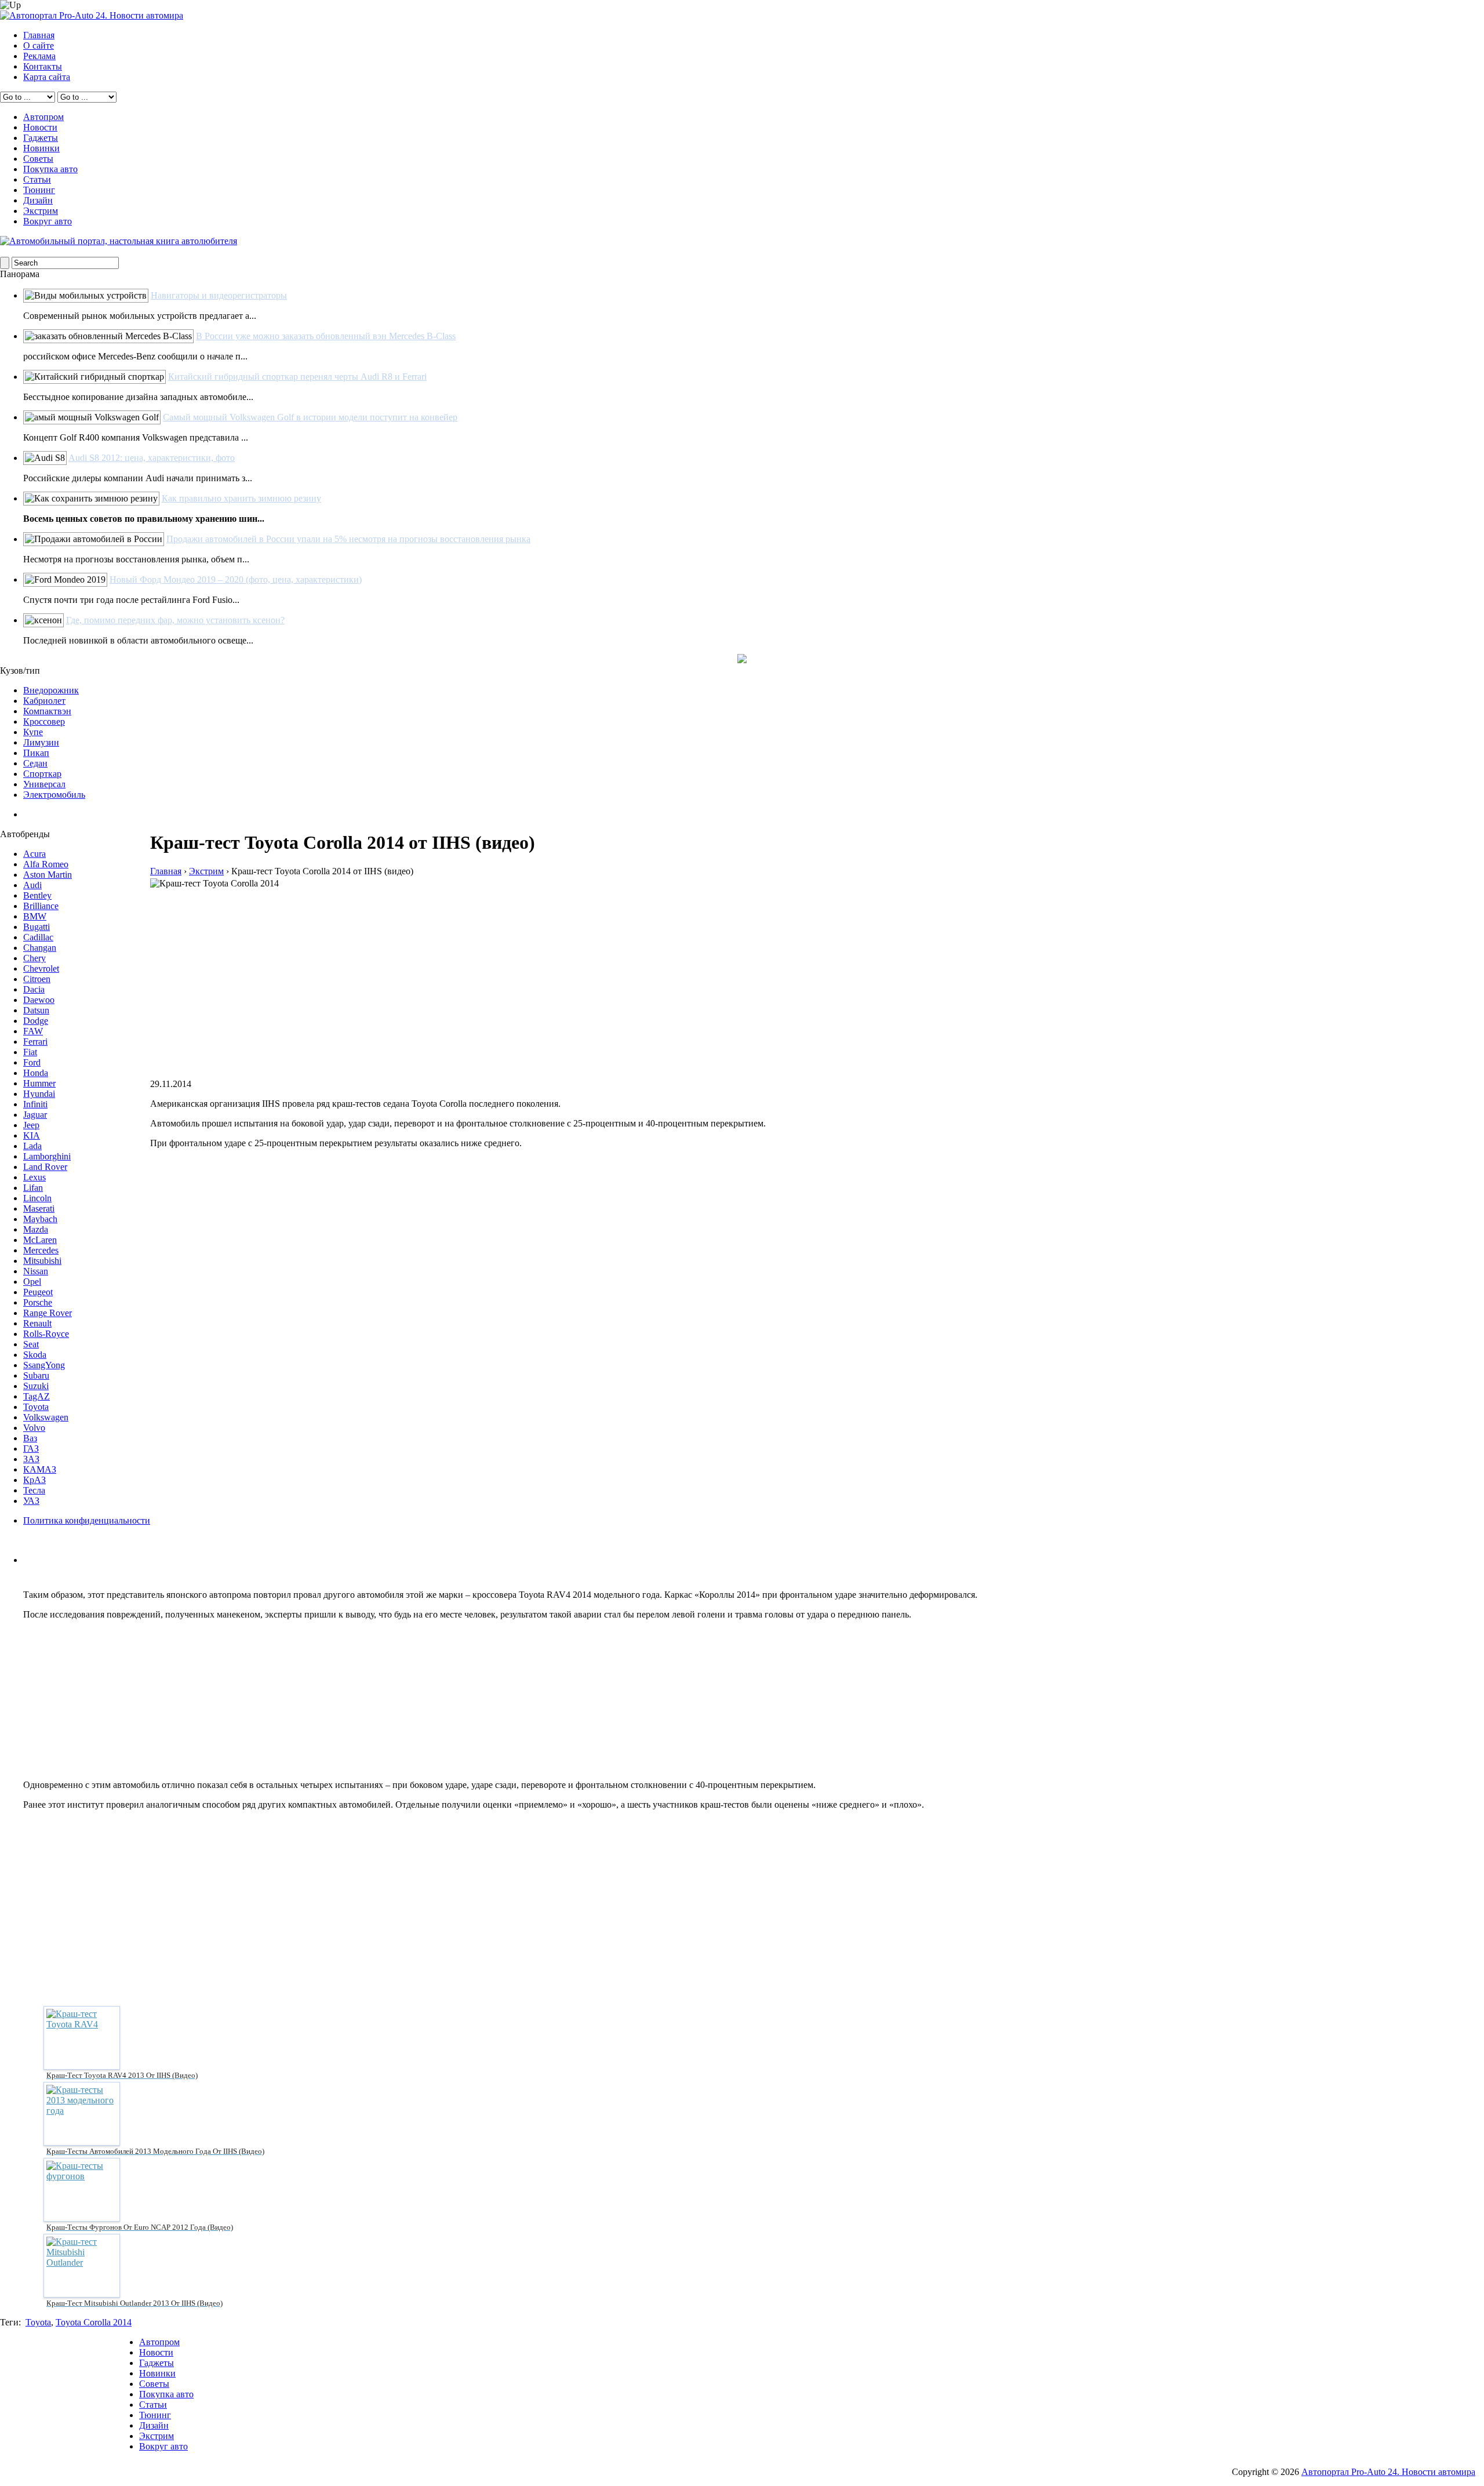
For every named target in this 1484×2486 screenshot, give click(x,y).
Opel (32, 1282)
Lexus (34, 1177)
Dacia (34, 989)
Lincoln (37, 1198)
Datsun (36, 1010)
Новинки (41, 148)
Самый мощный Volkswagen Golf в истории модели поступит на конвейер (310, 417)
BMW (35, 916)
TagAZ (37, 1396)
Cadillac (38, 937)
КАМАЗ (40, 1469)
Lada (32, 1146)
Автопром (43, 117)
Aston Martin (48, 875)
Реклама (39, 56)
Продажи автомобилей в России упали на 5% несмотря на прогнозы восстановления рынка (348, 539)
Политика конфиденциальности (87, 1520)
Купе (33, 732)
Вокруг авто (48, 221)
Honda (36, 1073)
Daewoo (39, 1000)
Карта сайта (47, 77)
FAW (33, 1031)
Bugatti (37, 927)
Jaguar (35, 1115)
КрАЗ (34, 1480)
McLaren (40, 1240)
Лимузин (41, 742)
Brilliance (41, 906)
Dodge (36, 1021)
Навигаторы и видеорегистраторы (219, 295)
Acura (34, 854)
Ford (32, 1062)
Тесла (34, 1490)
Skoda (35, 1355)
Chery (34, 958)
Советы (38, 159)
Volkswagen (46, 1417)
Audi (32, 885)
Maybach (40, 1219)
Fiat (30, 1052)
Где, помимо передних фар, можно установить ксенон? (175, 620)
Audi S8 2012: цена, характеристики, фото (152, 458)
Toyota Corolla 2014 (94, 2322)
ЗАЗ (31, 1459)
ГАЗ (31, 1449)
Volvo (34, 1428)
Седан (35, 763)
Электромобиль (54, 795)
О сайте (39, 46)
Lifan (33, 1188)
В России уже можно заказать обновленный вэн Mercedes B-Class (326, 336)
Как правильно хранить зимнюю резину (241, 498)
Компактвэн (47, 711)
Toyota (36, 1407)
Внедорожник (51, 690)
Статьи (37, 179)
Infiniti (35, 1104)
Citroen (37, 979)
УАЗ (31, 1501)
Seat (31, 1344)
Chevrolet (41, 968)
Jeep (31, 1125)
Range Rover (48, 1313)
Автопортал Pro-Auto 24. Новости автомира (1388, 2472)
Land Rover (45, 1167)
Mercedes (41, 1250)
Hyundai (39, 1094)
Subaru (36, 1375)
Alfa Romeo (46, 864)
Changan (40, 948)
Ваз (30, 1438)
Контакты (43, 66)
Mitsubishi (42, 1261)
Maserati (39, 1209)
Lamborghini (47, 1156)
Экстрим (41, 211)
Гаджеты (41, 138)
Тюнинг (39, 190)
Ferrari (35, 1042)
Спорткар (42, 774)
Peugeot (38, 1292)
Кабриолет (44, 701)
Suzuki (36, 1386)
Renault (37, 1323)
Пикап (36, 753)
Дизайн (38, 200)
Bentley (37, 895)
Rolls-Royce (46, 1334)
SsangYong (44, 1365)
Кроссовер (44, 722)
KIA (32, 1135)
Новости (40, 127)
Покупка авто (50, 169)
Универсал (44, 784)
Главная (39, 35)
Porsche (38, 1302)
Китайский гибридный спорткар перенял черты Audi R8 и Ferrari (297, 377)
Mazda (36, 1229)
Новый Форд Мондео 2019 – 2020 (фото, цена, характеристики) (236, 579)
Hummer (39, 1083)
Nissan (36, 1271)
